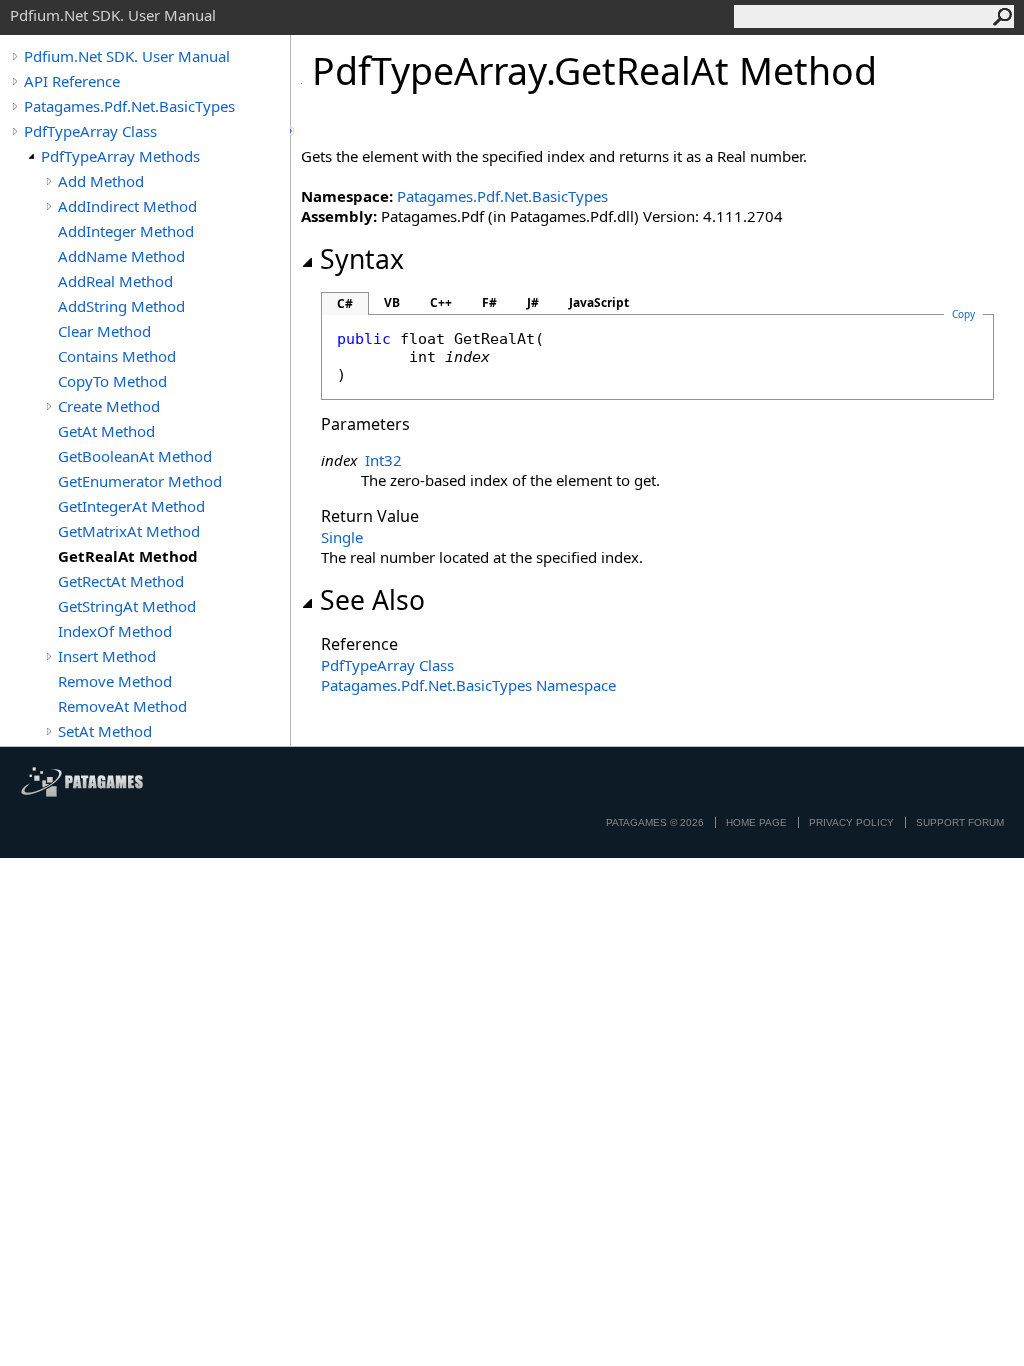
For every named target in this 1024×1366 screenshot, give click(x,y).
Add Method (101, 181)
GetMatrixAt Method (129, 531)
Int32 (383, 460)
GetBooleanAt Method (135, 456)
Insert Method (107, 656)
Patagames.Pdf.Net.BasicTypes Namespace (468, 685)
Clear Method (104, 331)
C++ (441, 302)
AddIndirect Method (127, 206)
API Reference (72, 81)
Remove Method (115, 681)
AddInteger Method (126, 231)
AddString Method (121, 306)
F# (489, 302)
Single (342, 537)
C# (345, 303)
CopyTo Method (112, 381)
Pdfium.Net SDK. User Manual (127, 56)
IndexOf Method (115, 631)
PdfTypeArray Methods (120, 156)
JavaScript (599, 302)
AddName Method (121, 256)
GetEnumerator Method (140, 481)
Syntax (362, 259)
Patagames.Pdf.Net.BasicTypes (129, 106)
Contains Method (117, 356)
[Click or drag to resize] (292, 131)
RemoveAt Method (122, 706)
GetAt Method (106, 431)
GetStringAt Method (127, 606)
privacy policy (851, 822)
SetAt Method (105, 731)
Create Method (109, 406)
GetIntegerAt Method (131, 506)
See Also (372, 600)
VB (392, 302)
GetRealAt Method (128, 556)
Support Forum (960, 822)
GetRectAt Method (121, 581)
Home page (756, 822)
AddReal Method (115, 281)
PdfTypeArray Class (90, 131)
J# (533, 302)
